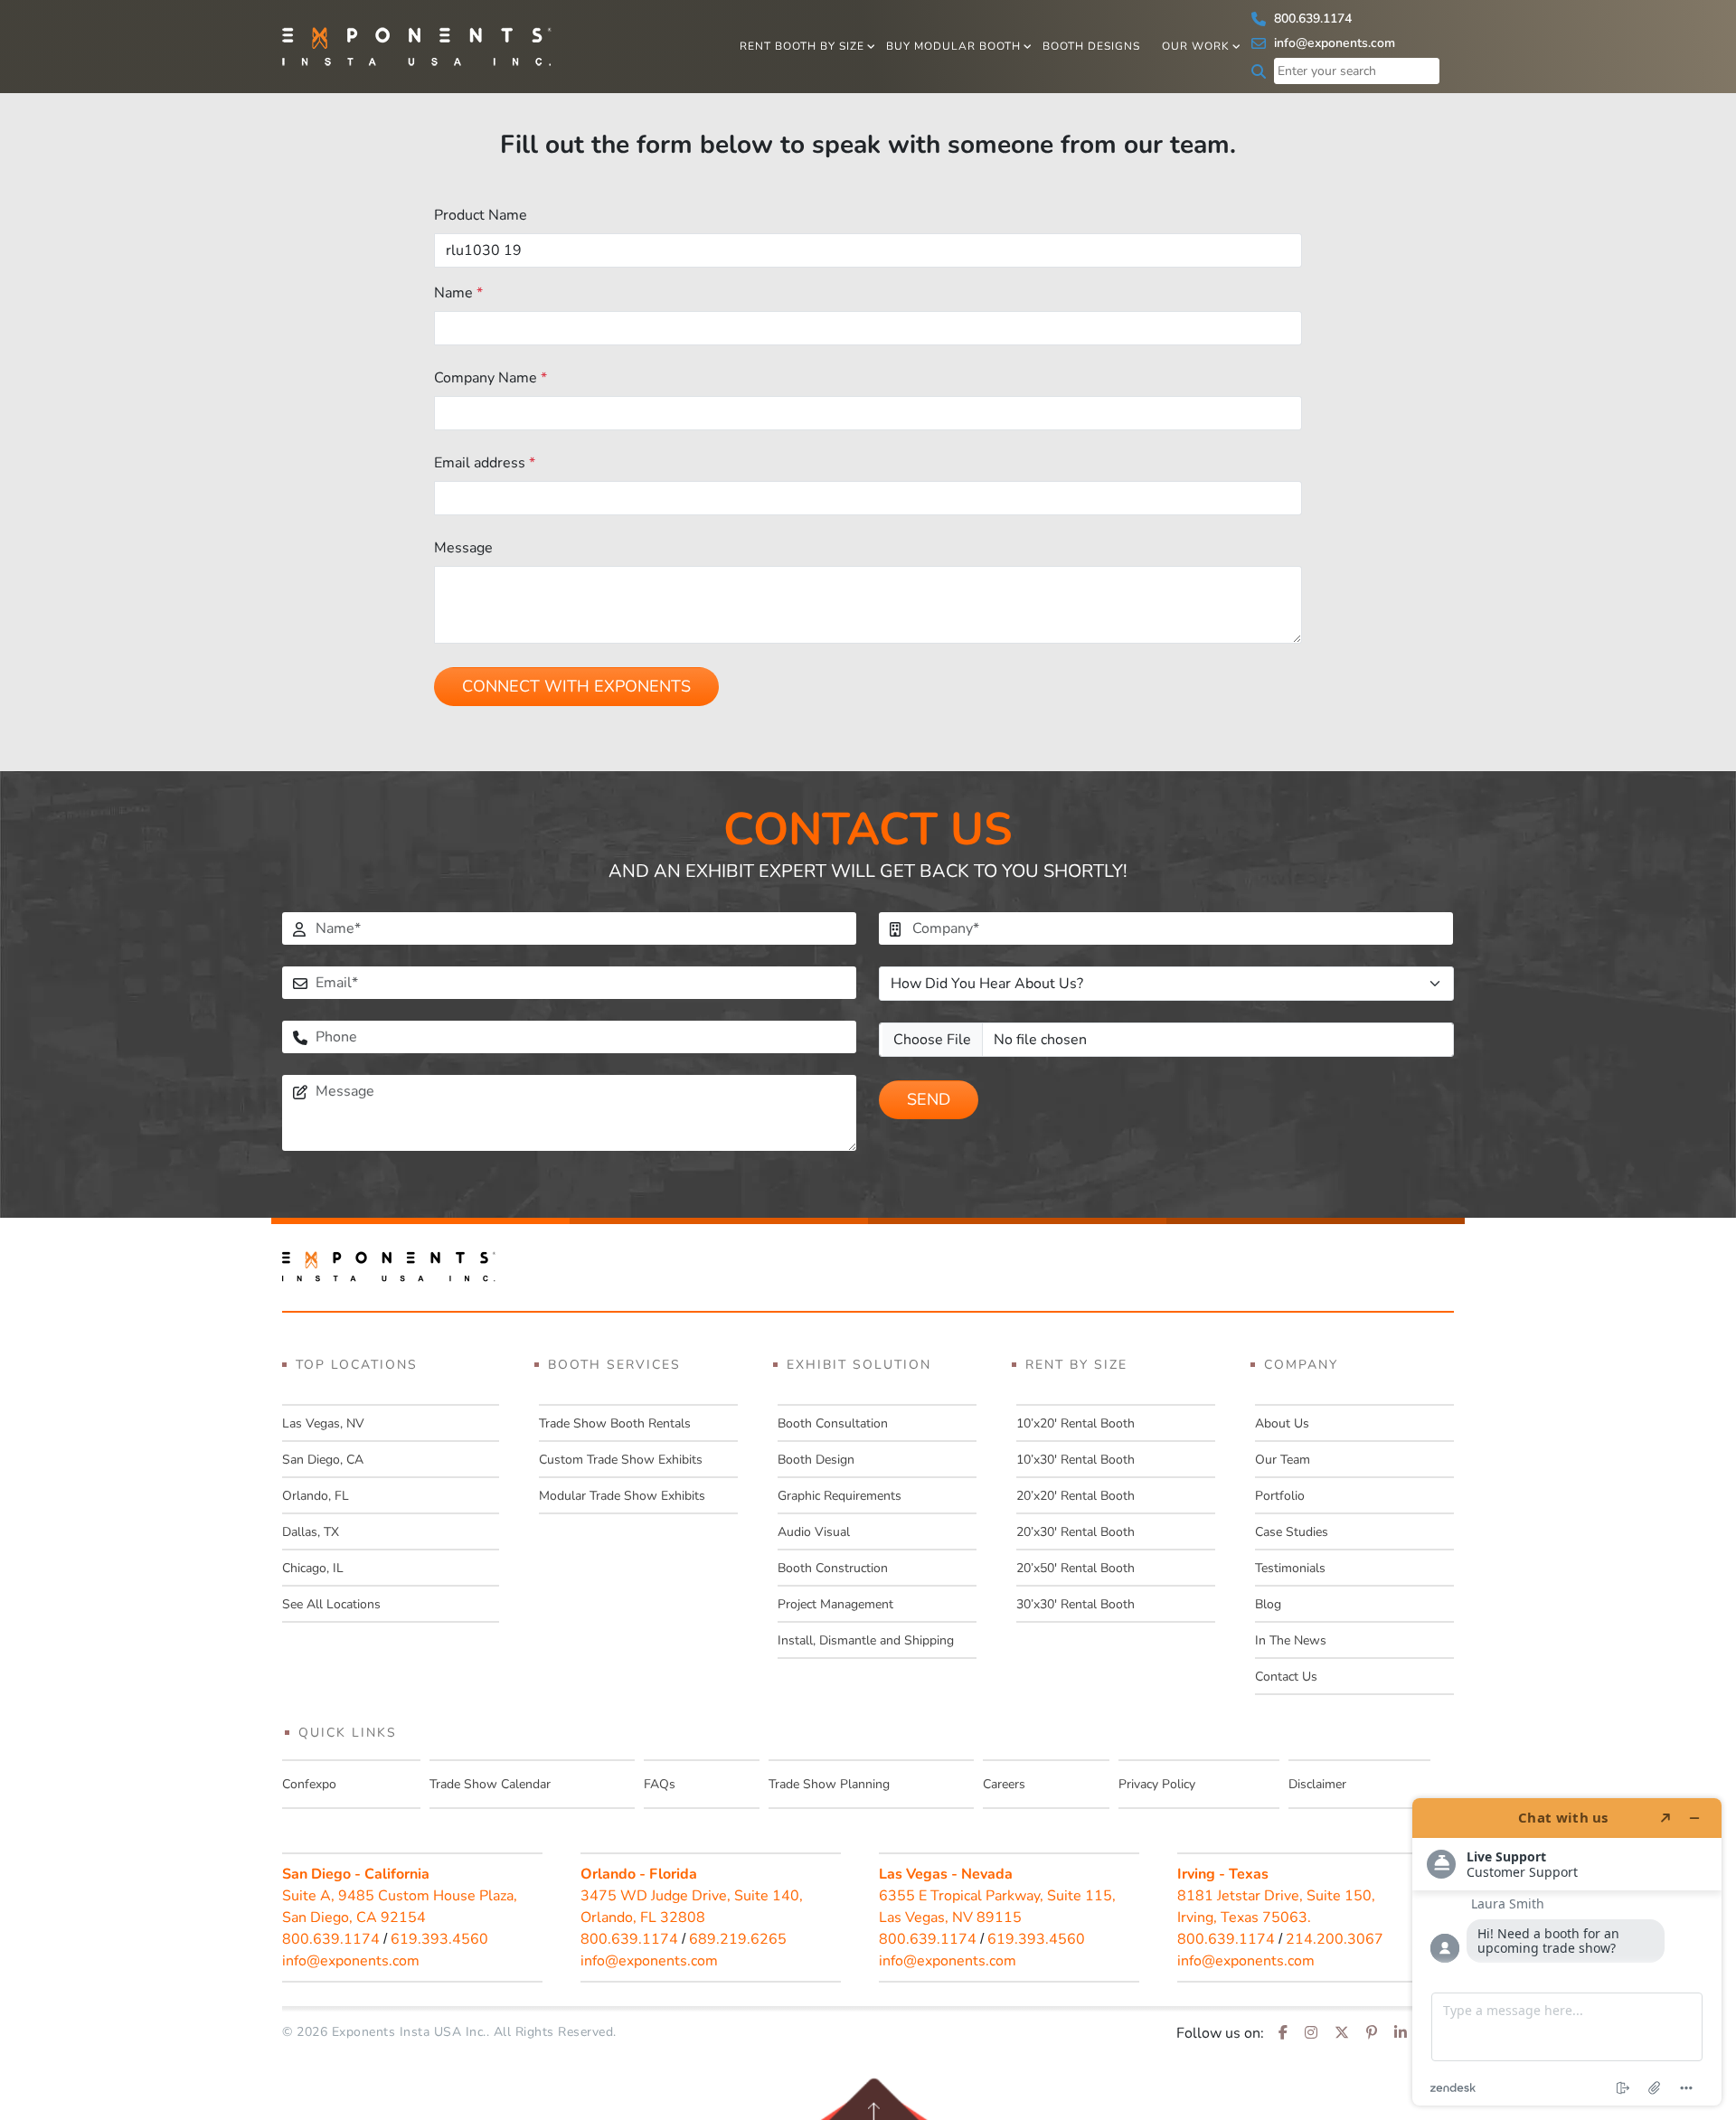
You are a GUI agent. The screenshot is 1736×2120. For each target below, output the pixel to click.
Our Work (1196, 46)
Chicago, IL (313, 1568)
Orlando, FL (316, 1496)
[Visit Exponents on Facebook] (1283, 2033)
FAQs (660, 1784)
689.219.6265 (738, 1939)
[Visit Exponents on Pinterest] (1372, 2033)
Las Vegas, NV (323, 1423)
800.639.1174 (1311, 19)
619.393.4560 (439, 1939)
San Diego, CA (323, 1460)
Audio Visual (814, 1532)
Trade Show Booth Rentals (615, 1423)
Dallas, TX (311, 1532)
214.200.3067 (1335, 1939)
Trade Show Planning (829, 1784)
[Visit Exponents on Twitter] (1342, 2033)
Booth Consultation (833, 1423)
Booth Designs (1091, 46)
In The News (1291, 1640)
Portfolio (1280, 1496)
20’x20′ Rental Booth (1076, 1496)
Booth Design (816, 1460)
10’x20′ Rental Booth (1076, 1423)
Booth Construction (833, 1568)
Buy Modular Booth (953, 46)
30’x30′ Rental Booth (1076, 1604)
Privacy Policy (1157, 1784)
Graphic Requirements (840, 1496)
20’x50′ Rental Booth (1076, 1568)
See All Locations (331, 1604)
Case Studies (1292, 1532)
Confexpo (309, 1784)
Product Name (481, 215)
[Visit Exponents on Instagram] (1311, 2033)
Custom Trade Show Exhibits (621, 1460)
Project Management (835, 1604)
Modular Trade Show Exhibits (622, 1496)
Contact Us (1286, 1677)
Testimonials (1290, 1568)
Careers (1004, 1784)
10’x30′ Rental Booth (1076, 1460)
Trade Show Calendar (490, 1784)
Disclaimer (1317, 1784)
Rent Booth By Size (802, 46)
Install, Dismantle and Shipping (866, 1640)
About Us (1282, 1423)
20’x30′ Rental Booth (1076, 1532)
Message (463, 548)
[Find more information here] (1567, 1952)
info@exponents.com (1333, 43)
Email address (485, 463)
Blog (1268, 1604)
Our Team (1283, 1460)
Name (458, 293)
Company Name (491, 378)
